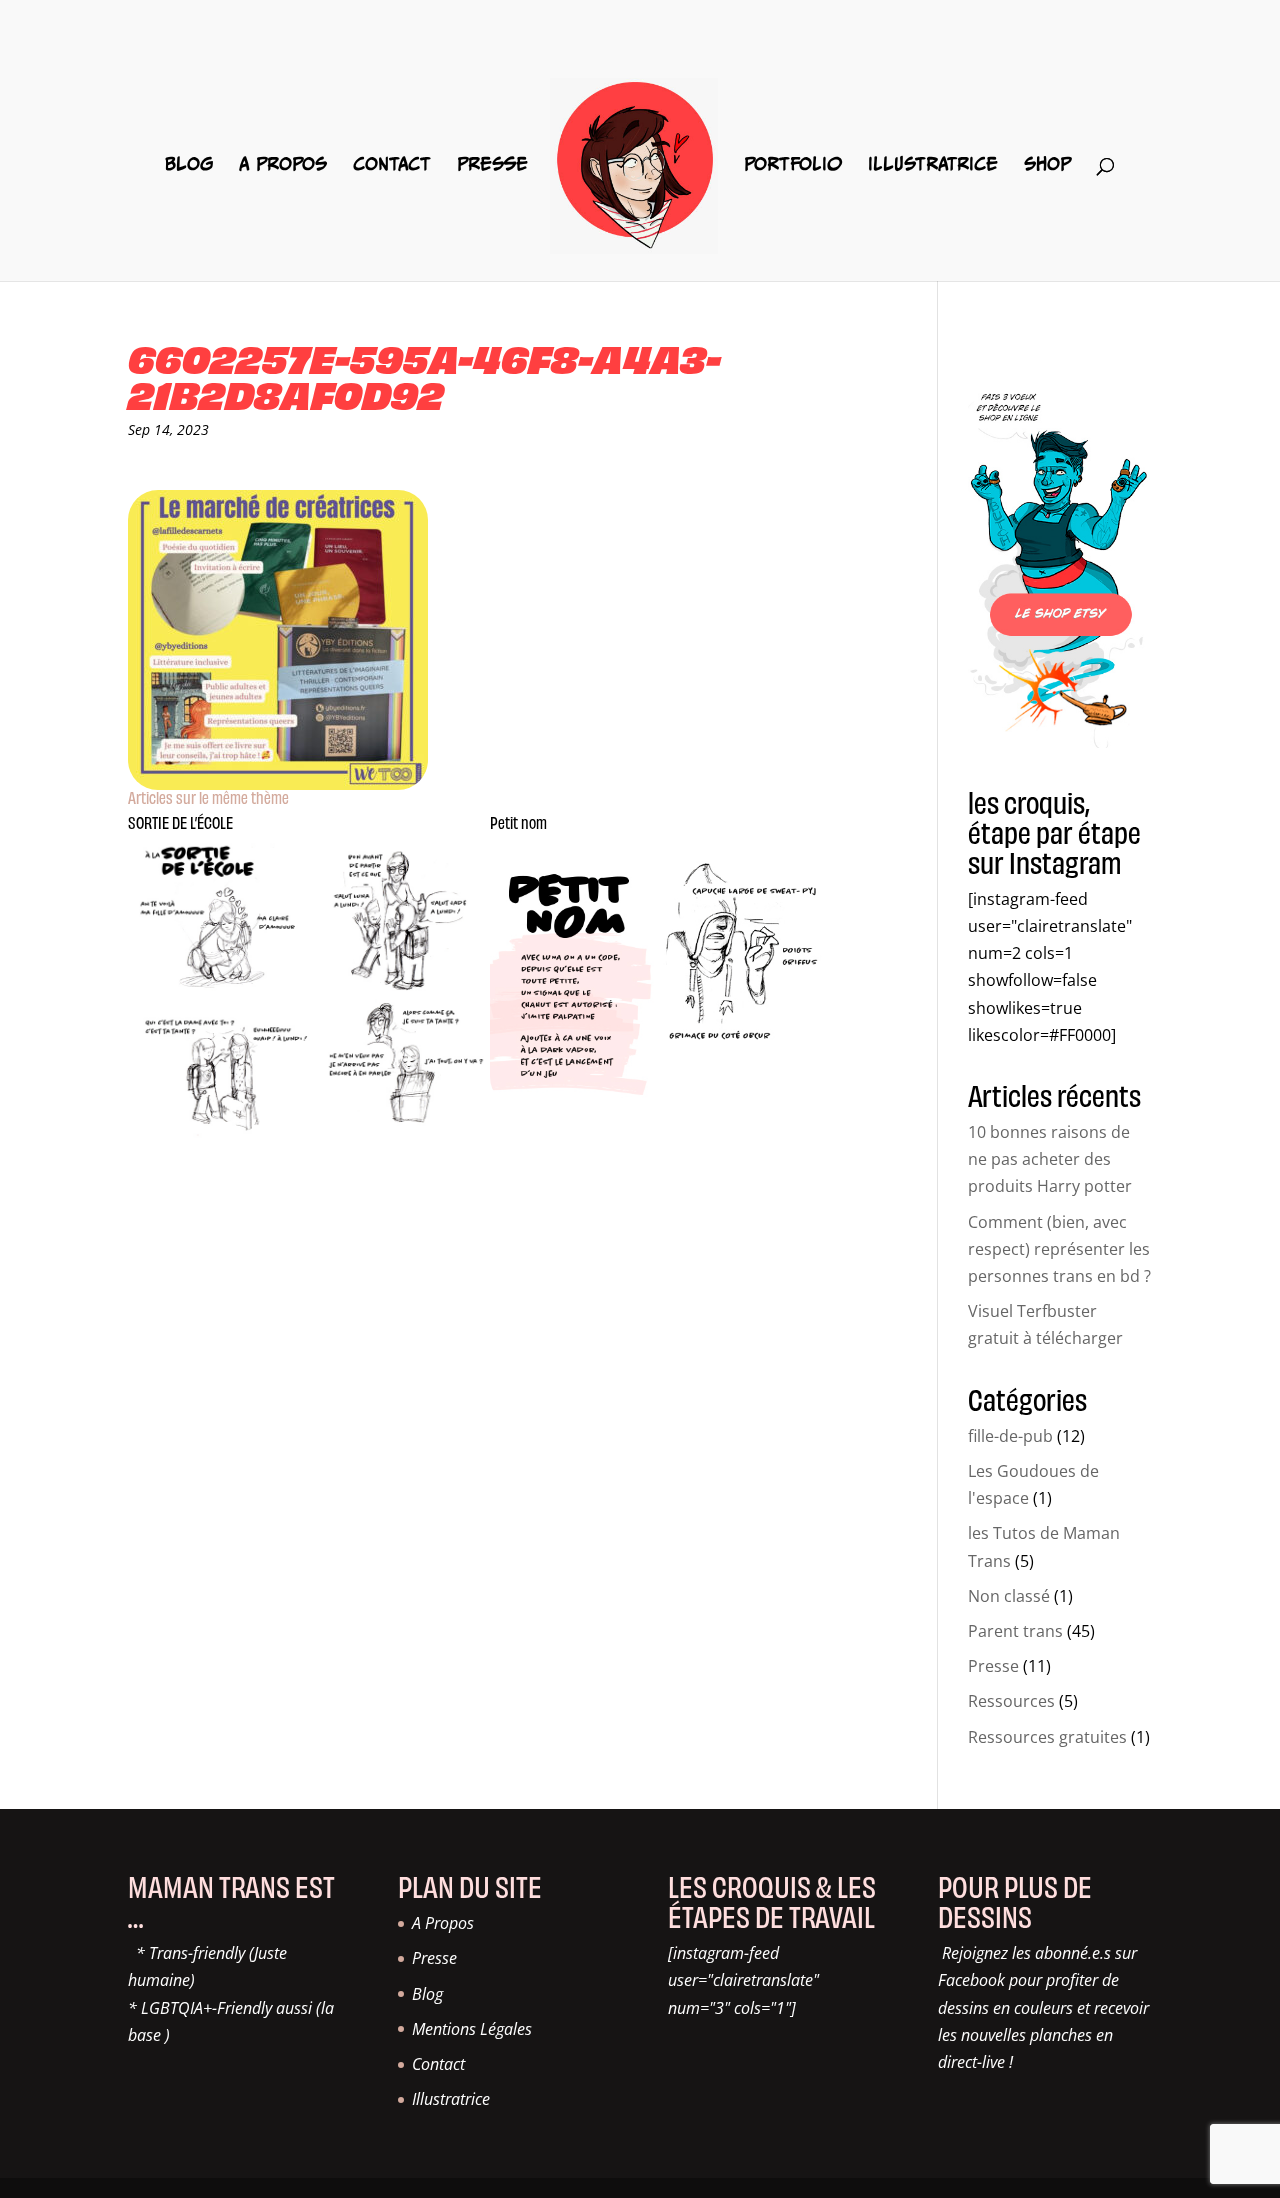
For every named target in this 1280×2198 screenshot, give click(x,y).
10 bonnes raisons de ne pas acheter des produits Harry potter (1050, 1159)
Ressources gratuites (1047, 1737)
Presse (492, 165)
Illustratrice (933, 165)
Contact (392, 165)
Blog (189, 165)
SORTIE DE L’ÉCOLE (180, 822)
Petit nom (518, 822)
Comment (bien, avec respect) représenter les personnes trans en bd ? (1059, 1249)
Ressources (1011, 1701)
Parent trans (1015, 1631)
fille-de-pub (1010, 1436)
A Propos (283, 165)
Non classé (1009, 1596)
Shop (1047, 165)
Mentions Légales (472, 2029)
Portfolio (793, 165)
